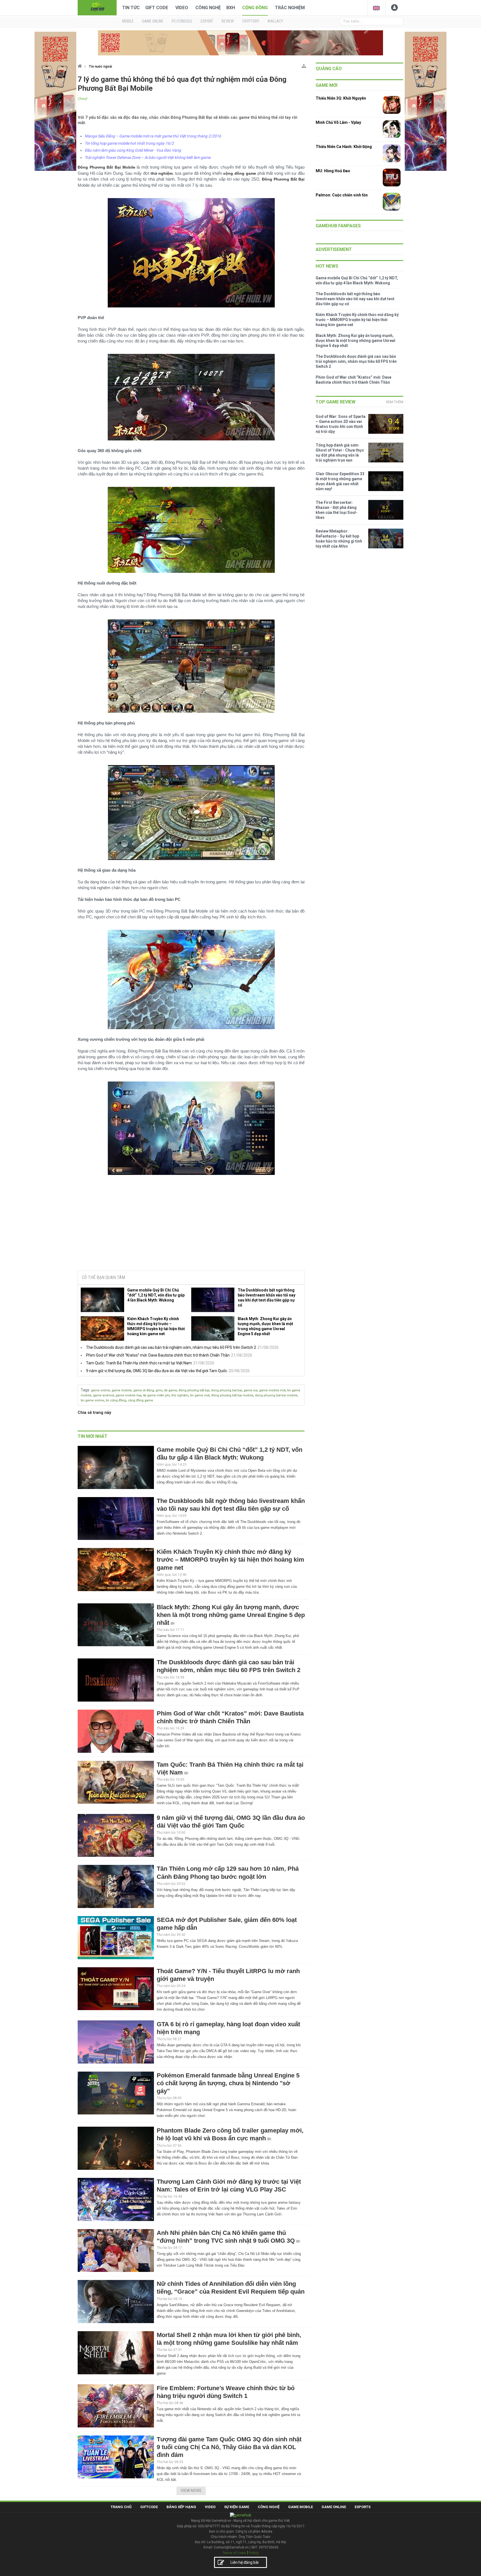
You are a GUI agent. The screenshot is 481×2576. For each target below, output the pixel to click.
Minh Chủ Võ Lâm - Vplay (338, 122)
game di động (144, 1390)
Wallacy (275, 21)
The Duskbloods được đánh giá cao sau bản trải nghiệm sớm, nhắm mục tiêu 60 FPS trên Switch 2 (171, 1347)
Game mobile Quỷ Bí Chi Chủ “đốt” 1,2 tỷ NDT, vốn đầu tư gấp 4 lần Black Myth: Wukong (156, 1295)
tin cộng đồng (116, 1400)
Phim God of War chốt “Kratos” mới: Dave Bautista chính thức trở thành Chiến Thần (158, 1355)
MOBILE (128, 21)
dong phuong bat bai (226, 1390)
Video (182, 8)
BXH (231, 8)
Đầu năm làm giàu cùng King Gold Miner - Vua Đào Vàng (133, 150)
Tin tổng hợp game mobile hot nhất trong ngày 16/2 (129, 143)
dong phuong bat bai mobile (276, 1395)
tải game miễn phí (156, 1395)
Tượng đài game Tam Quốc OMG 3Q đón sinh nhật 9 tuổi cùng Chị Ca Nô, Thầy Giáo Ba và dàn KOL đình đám (229, 2447)
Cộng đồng (255, 8)
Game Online (334, 2507)
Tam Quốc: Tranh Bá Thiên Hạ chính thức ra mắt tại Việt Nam (139, 1363)
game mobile (122, 1390)
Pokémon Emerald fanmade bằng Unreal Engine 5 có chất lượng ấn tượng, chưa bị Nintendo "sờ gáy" (228, 2083)
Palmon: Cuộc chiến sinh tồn (342, 195)
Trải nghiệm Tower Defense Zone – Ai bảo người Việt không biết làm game (148, 157)
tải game (171, 1390)
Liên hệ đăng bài (245, 2562)
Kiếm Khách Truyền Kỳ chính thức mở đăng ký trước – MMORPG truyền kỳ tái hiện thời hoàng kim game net (156, 1326)
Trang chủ (121, 2507)
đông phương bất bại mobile (232, 1395)
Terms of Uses (234, 2553)
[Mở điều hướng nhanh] (304, 65)
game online (100, 1390)
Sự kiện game (237, 2507)
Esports (363, 2507)
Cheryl (83, 99)
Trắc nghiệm (290, 8)
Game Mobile (300, 2507)
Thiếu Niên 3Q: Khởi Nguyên (341, 98)
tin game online (92, 1400)
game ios (251, 1390)
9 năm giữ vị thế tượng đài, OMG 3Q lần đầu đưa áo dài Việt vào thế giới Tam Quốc (157, 1371)
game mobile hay (128, 1395)
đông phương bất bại (194, 1390)
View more (191, 2491)
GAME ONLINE (153, 21)
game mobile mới (272, 1390)
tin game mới (200, 1395)
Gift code (157, 8)
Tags (85, 1390)
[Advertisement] (191, 1224)
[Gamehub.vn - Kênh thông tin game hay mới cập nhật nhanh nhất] (97, 7)
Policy (254, 2553)
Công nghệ (208, 8)
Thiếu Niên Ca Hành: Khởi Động (344, 147)
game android (103, 1395)
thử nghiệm (180, 1395)
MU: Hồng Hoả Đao (333, 171)
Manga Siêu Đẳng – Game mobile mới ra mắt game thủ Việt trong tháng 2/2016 (153, 136)
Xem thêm (395, 402)
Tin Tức (131, 8)
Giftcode (149, 2507)
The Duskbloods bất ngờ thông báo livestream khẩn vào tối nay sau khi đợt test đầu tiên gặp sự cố (267, 1298)
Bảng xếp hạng (181, 2507)
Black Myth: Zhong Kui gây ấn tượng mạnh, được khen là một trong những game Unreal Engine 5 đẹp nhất (265, 1326)
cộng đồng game (140, 1400)
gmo (159, 1390)
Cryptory (251, 21)
